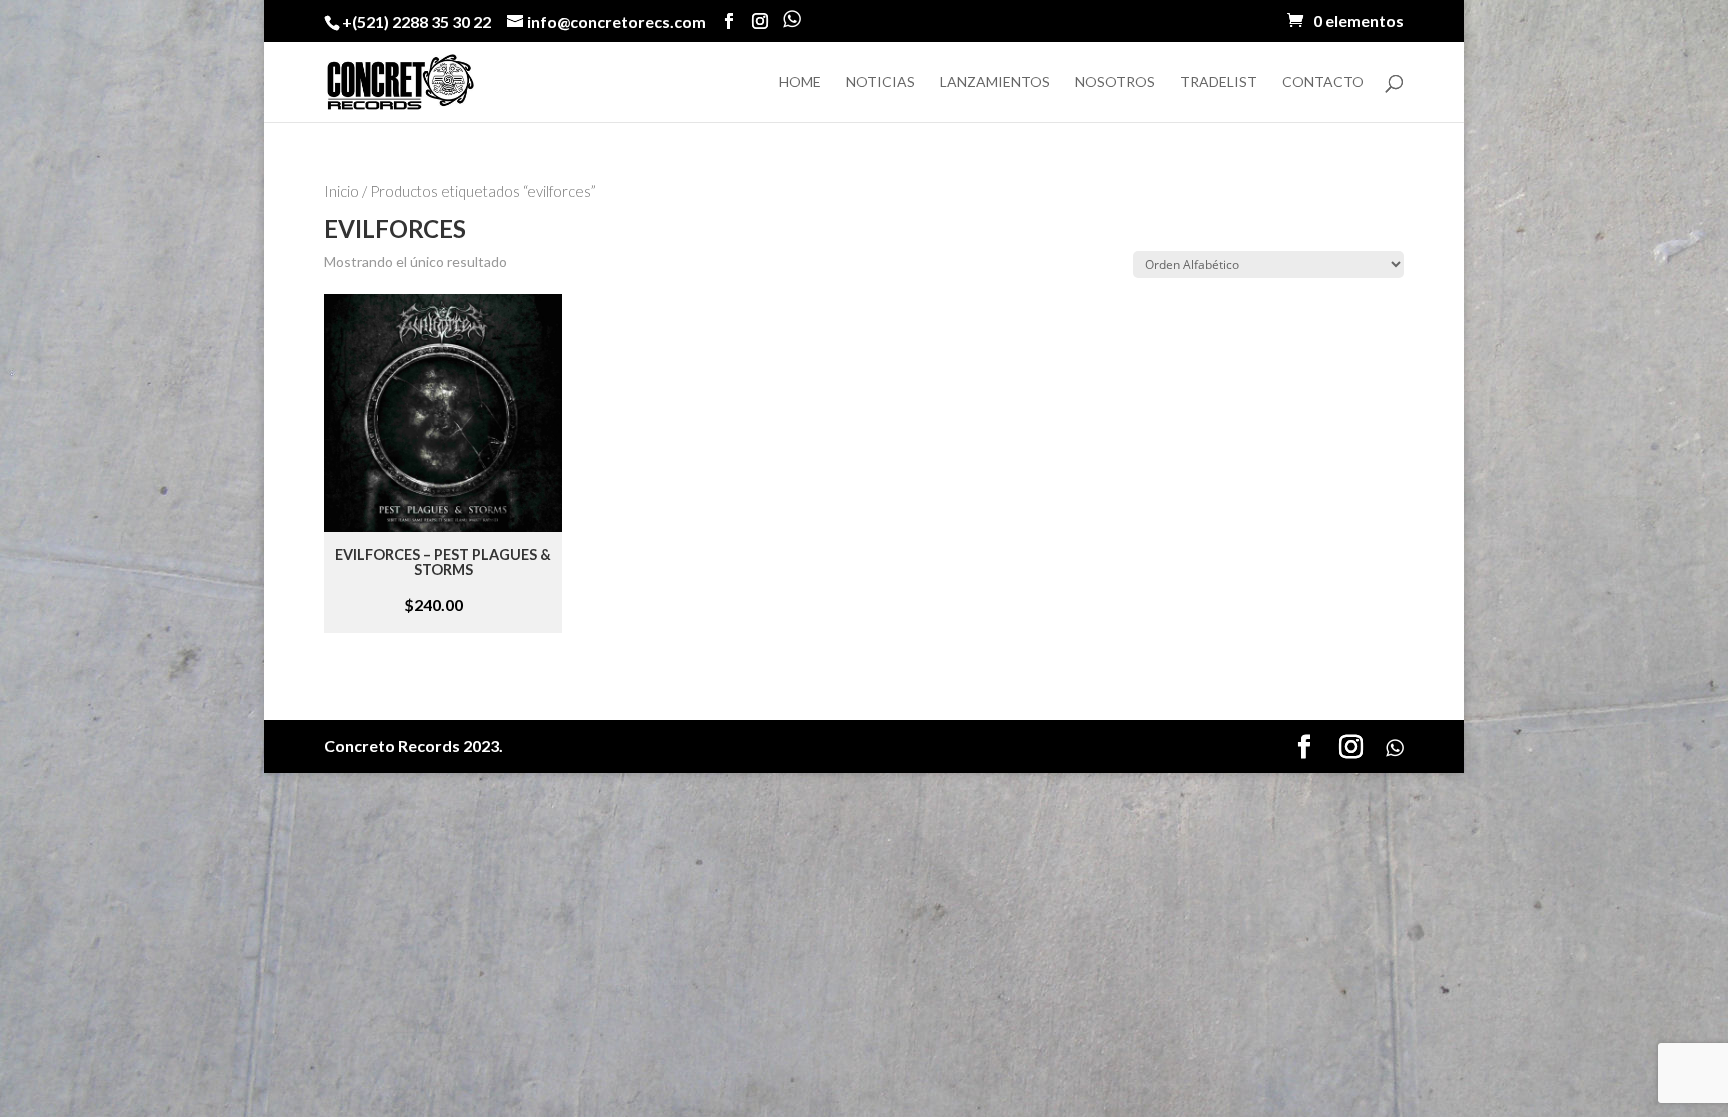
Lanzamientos (995, 82)
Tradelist (1218, 82)
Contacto (1323, 82)
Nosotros (1115, 82)
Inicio (341, 191)
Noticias (880, 82)
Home (800, 82)
